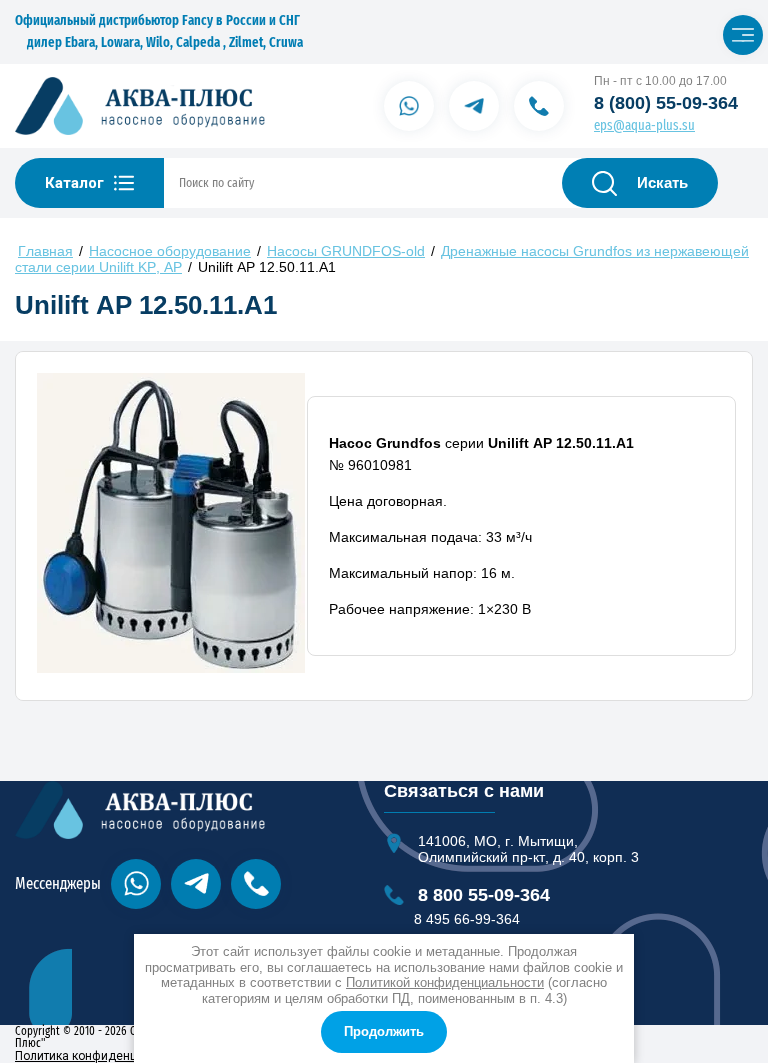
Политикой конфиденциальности (445, 982)
